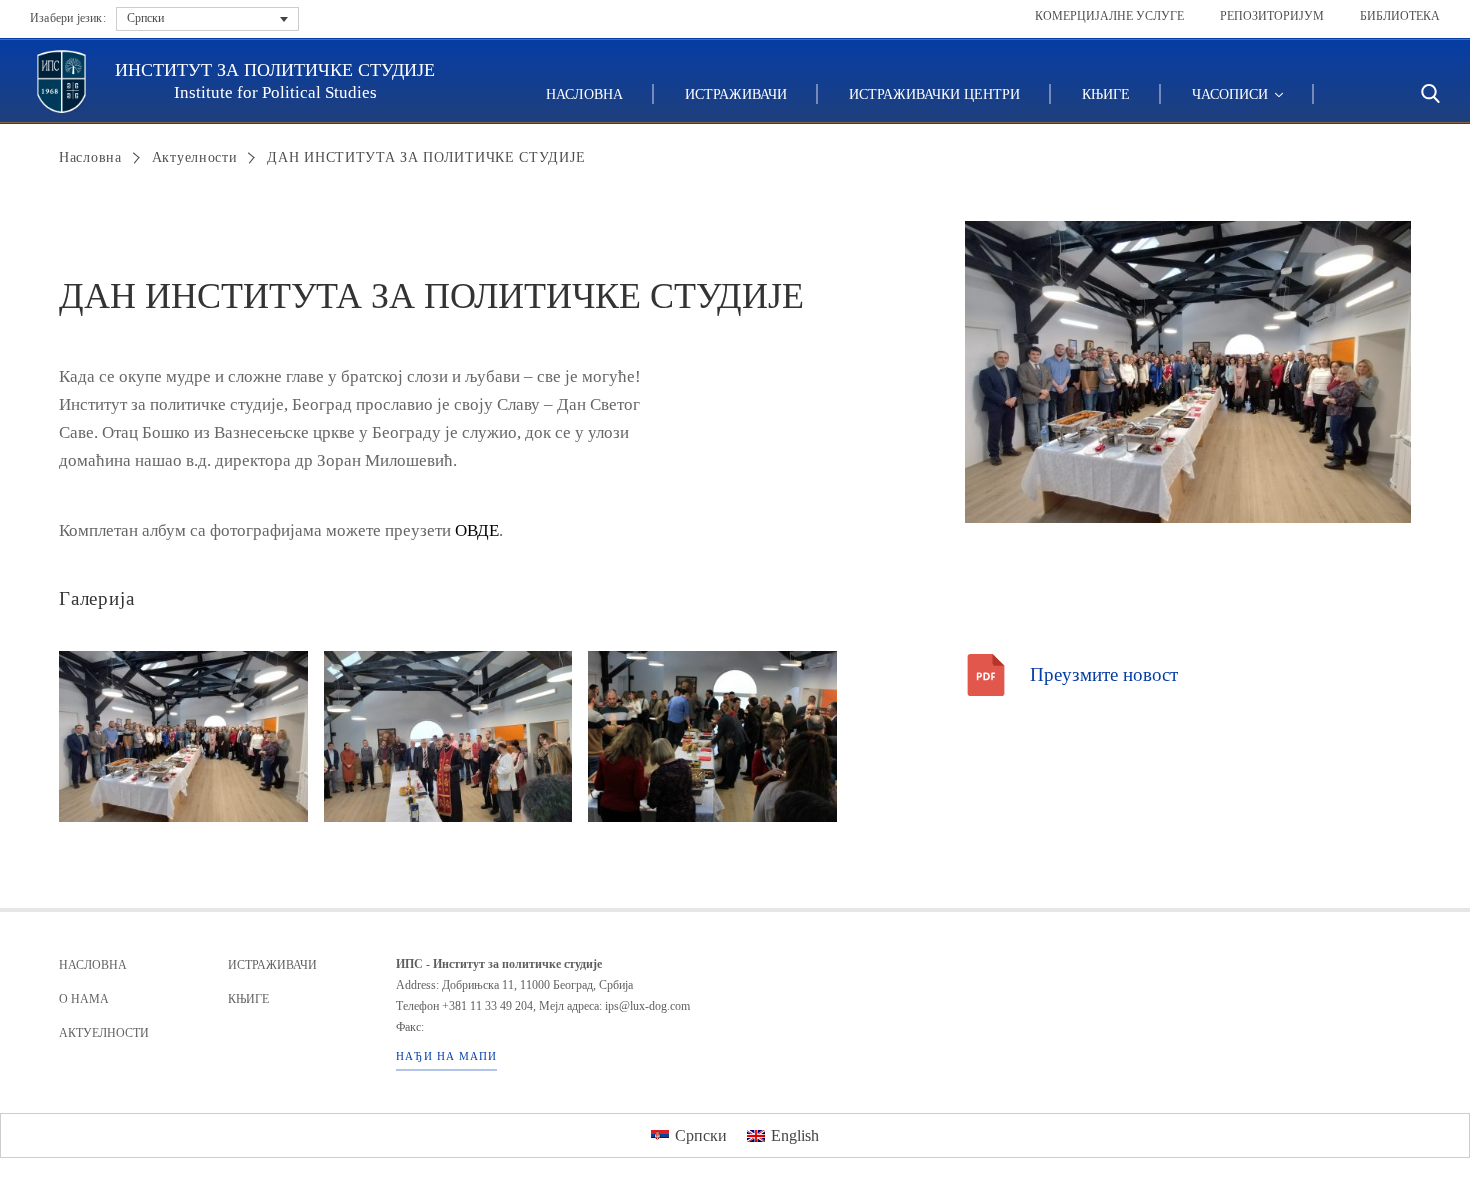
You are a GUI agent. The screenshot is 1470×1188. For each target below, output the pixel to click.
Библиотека (1400, 16)
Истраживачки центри (934, 94)
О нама (84, 999)
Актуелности (195, 157)
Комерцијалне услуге (1109, 16)
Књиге (1106, 94)
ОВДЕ (477, 530)
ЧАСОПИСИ (1232, 94)
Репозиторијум (1272, 16)
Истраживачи (736, 94)
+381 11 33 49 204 (487, 1006)
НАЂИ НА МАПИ (446, 1056)
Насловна (584, 94)
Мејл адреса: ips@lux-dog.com (614, 1006)
